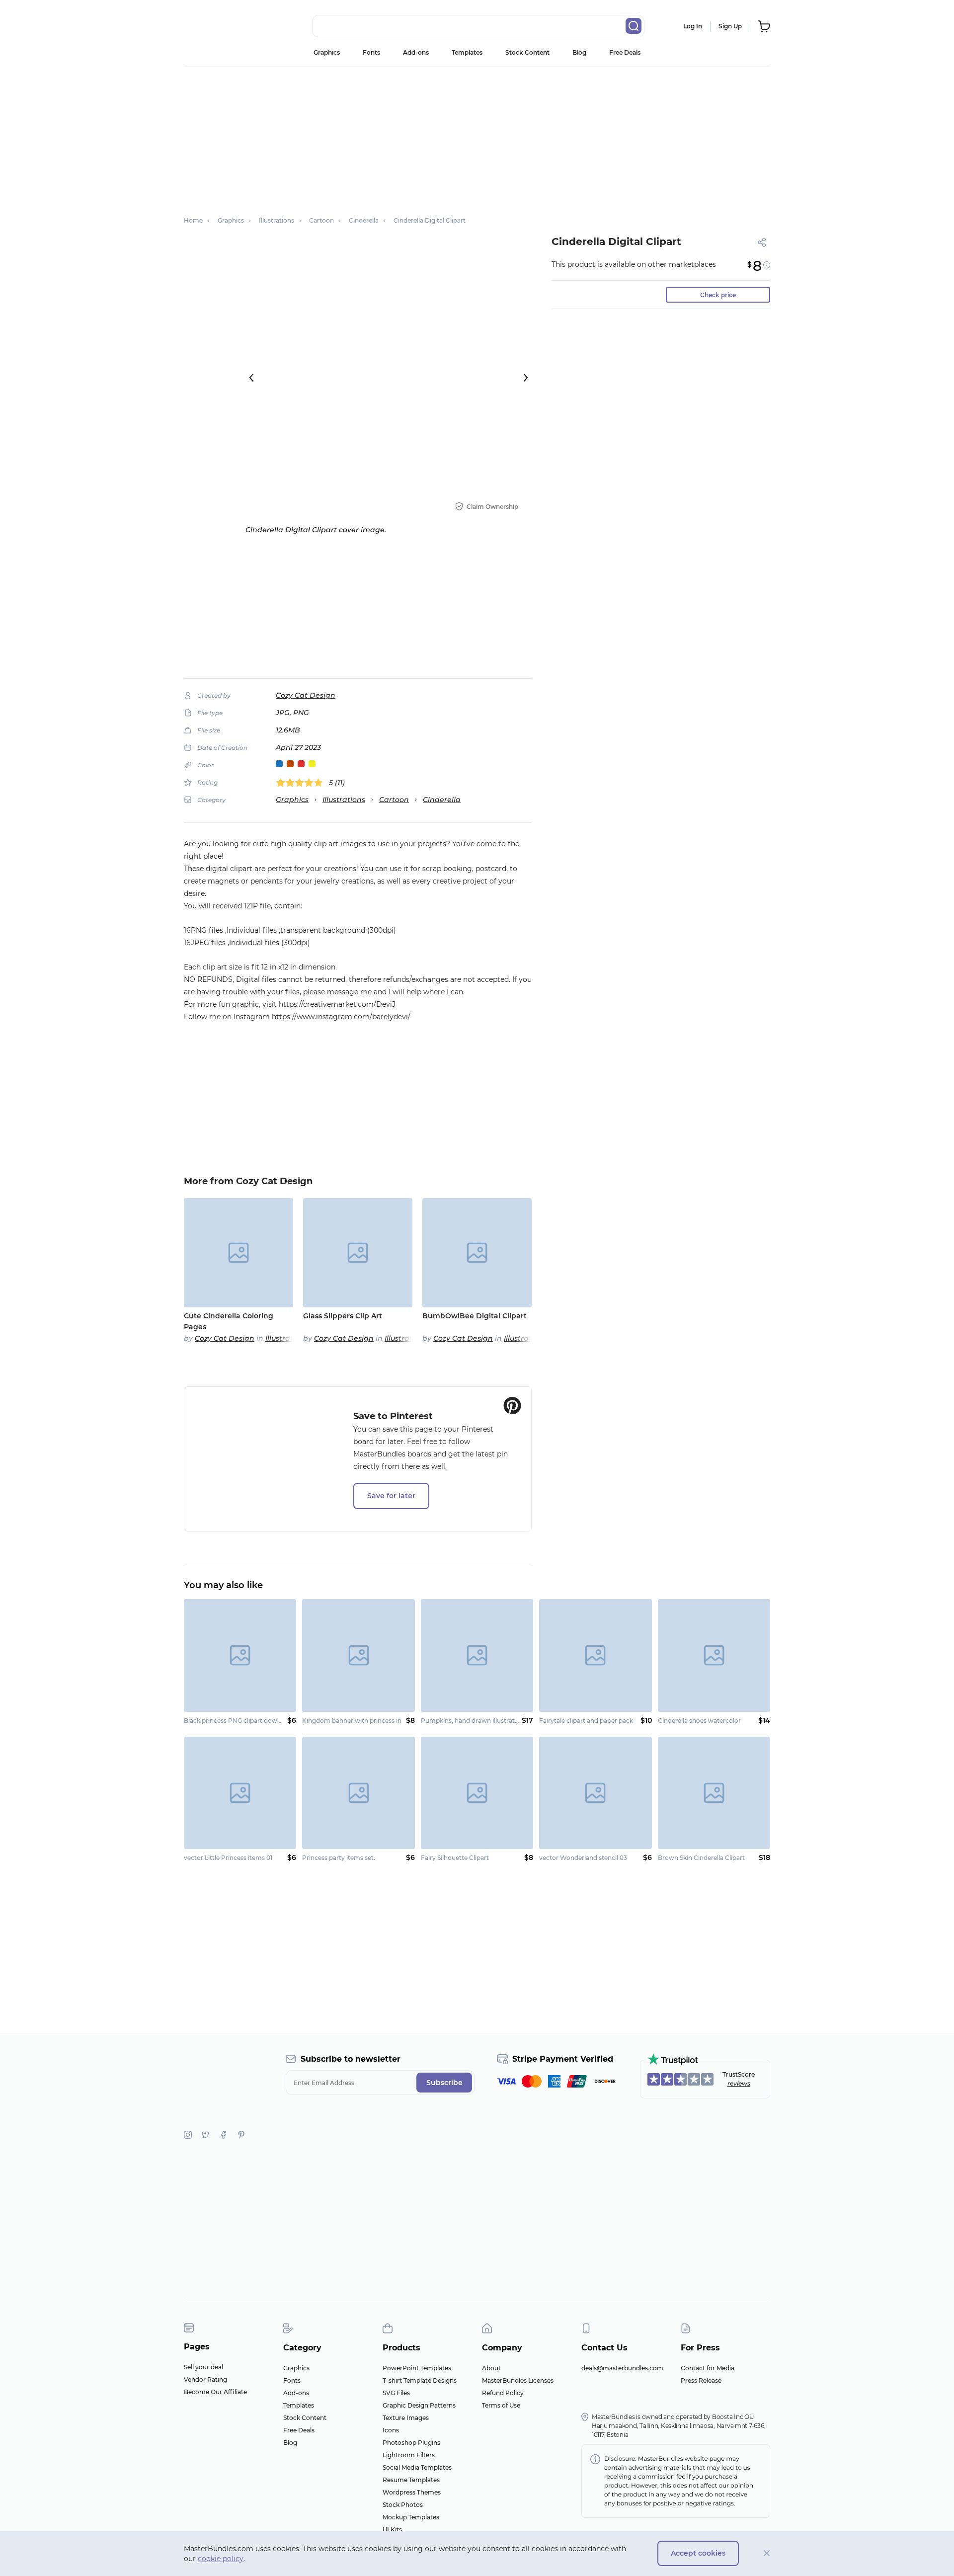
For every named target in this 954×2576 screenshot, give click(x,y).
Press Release (701, 2380)
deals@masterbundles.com (622, 2368)
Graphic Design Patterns (419, 2405)
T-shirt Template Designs (420, 2380)
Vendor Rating (205, 2379)
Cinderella (442, 800)
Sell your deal (203, 2367)
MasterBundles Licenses (518, 2380)
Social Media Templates (417, 2467)
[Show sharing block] (762, 242)
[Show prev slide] (251, 378)
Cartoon (394, 800)
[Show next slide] (526, 378)
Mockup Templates (411, 2517)
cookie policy (221, 2559)
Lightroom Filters (409, 2455)
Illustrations (344, 800)
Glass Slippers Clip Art (343, 1316)
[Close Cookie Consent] (767, 2553)
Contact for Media (708, 2368)
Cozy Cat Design (306, 695)
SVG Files (396, 2393)
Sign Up (730, 26)
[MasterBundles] (216, 26)
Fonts (371, 52)
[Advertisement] (477, 137)
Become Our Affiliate (215, 2392)
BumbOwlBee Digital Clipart (475, 1316)
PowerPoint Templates (417, 2368)
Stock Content (527, 52)
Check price (718, 295)
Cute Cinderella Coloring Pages (229, 1321)
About (491, 2368)
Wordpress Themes (412, 2492)
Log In (693, 26)
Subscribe (444, 2083)
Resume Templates (411, 2480)
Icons (391, 2430)
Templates (467, 52)
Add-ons (416, 52)
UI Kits (392, 2530)
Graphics (327, 52)
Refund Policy (503, 2393)
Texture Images (406, 2418)
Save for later (391, 1496)
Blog (579, 52)
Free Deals (625, 52)
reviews (739, 2083)
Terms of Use (501, 2405)
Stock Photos (403, 2505)
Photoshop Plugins (411, 2443)
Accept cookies (698, 2553)
